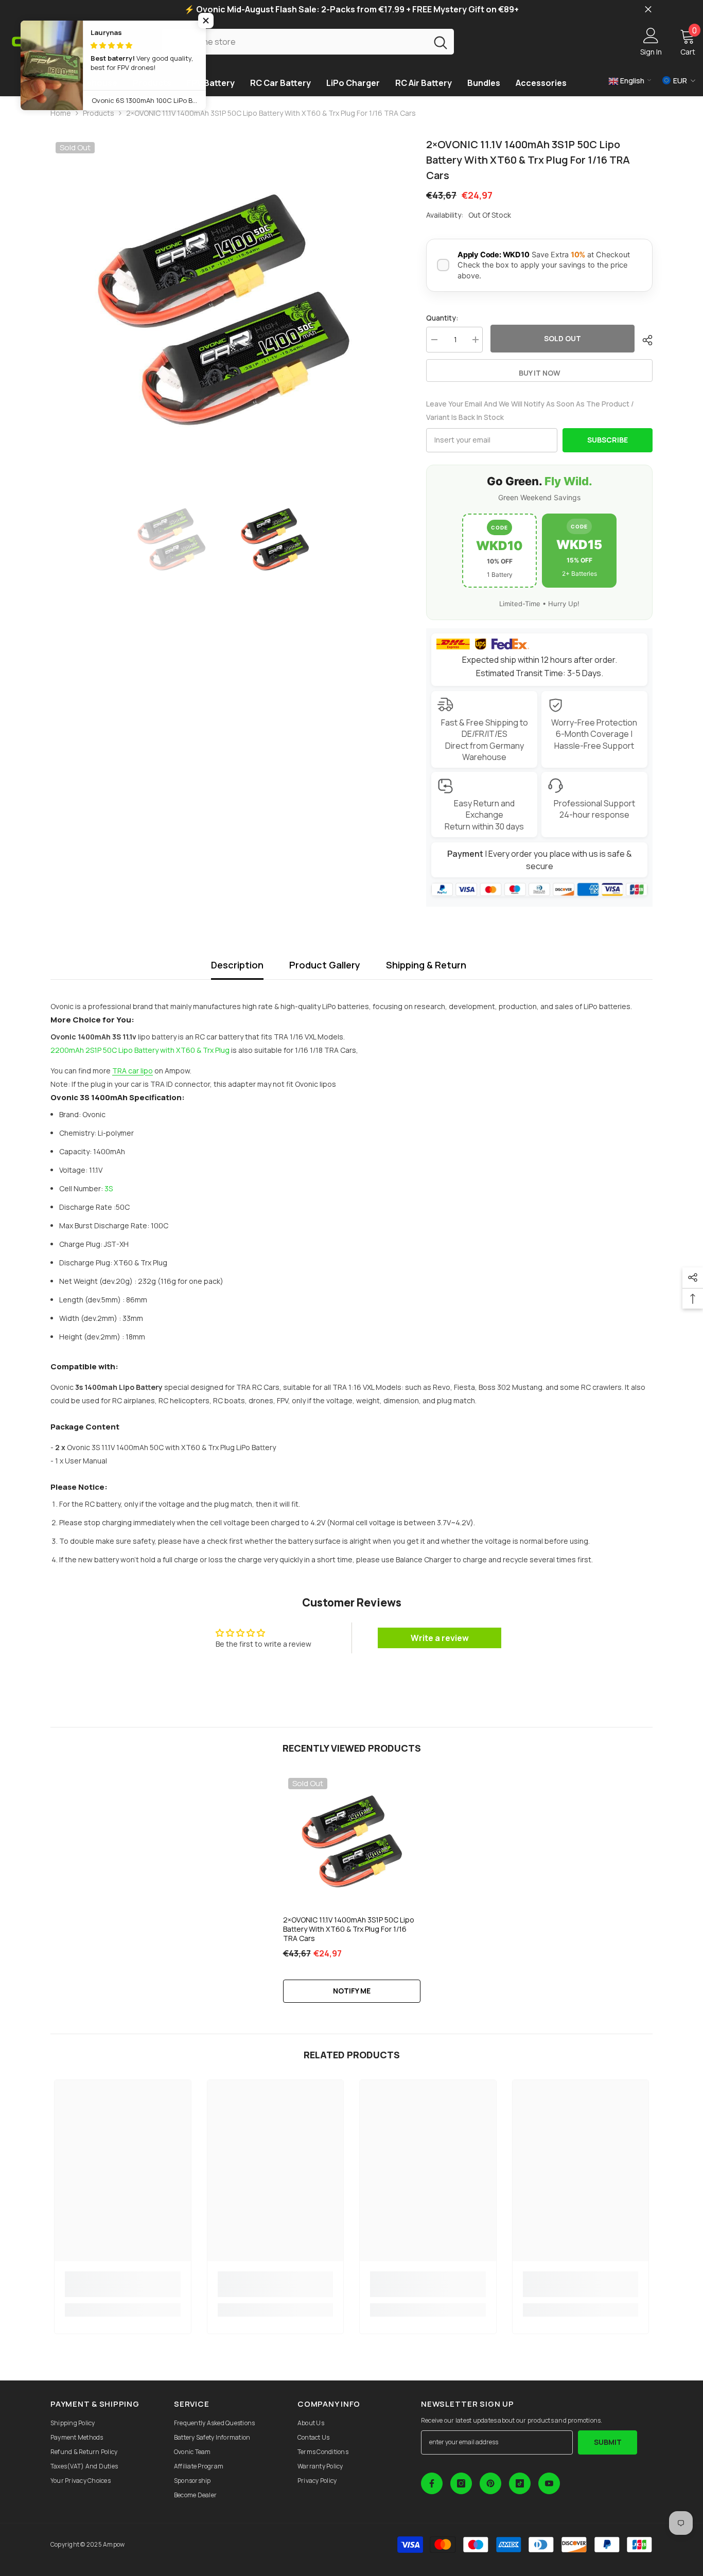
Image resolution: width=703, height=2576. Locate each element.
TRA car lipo (133, 1071)
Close (648, 10)
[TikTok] (520, 2483)
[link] (123, 2284)
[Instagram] (461, 2483)
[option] (223, 310)
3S (109, 1188)
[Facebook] (432, 2483)
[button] (206, 21)
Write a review (440, 1638)
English (631, 81)
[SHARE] (644, 340)
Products (99, 113)
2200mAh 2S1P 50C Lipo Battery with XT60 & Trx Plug (140, 1050)
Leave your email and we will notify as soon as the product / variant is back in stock (530, 410)
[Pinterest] (490, 2483)
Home (61, 113)
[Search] (308, 41)
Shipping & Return (426, 965)
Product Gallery (325, 965)
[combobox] (295, 41)
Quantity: (442, 318)
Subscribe (608, 440)
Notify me (352, 1991)
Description (237, 965)
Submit (608, 2442)
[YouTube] (549, 2483)
